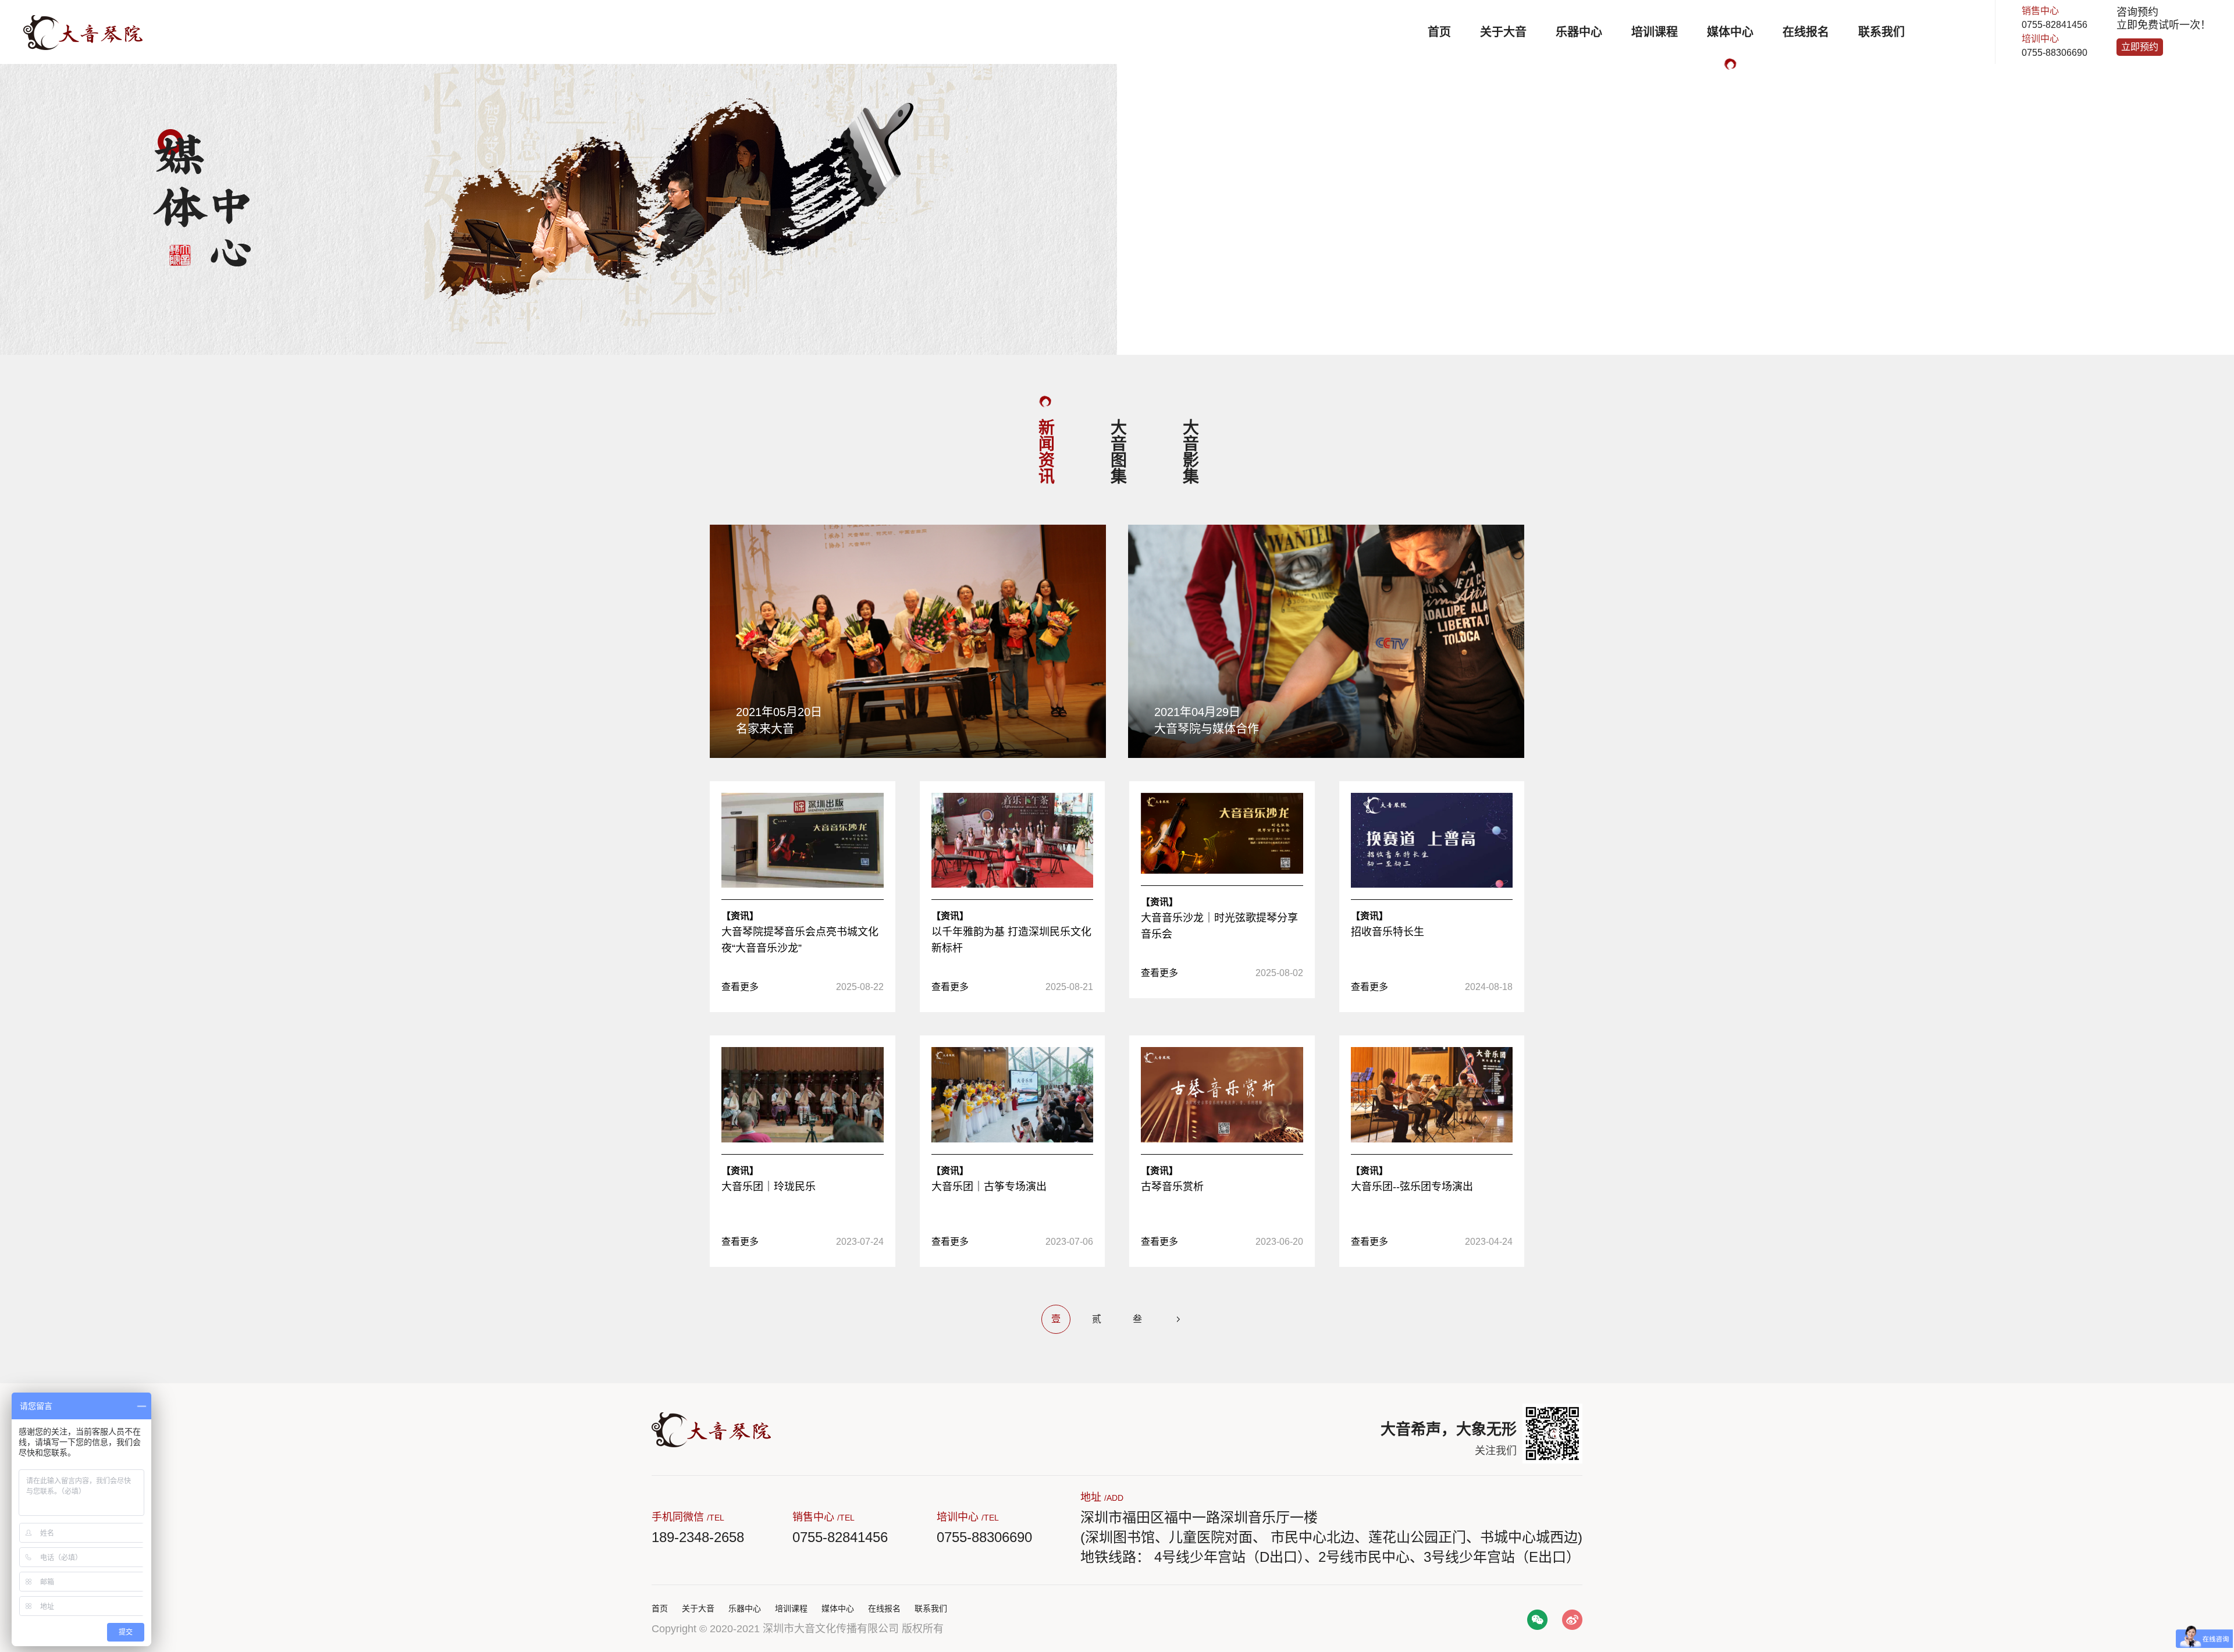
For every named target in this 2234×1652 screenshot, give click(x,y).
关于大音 (1503, 32)
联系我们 (1881, 32)
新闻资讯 (1045, 451)
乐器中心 (1579, 32)
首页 (1439, 32)
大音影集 (1189, 451)
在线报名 (1806, 32)
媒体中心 (1730, 32)
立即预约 (2140, 47)
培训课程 (1655, 32)
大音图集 (1117, 451)
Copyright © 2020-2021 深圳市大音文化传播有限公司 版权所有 (798, 1629)
